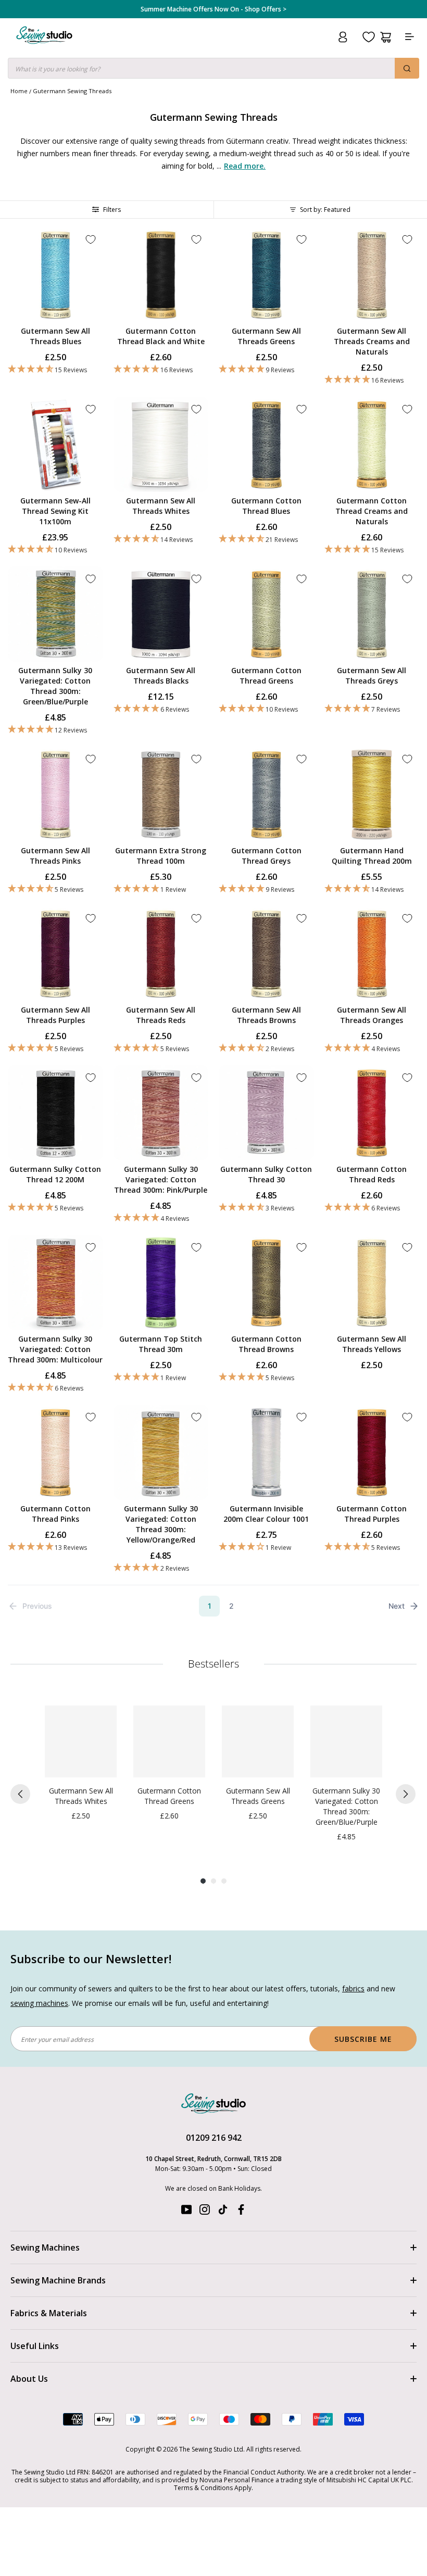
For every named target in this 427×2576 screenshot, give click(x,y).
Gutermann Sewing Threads (72, 91)
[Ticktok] (223, 2212)
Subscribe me (363, 2039)
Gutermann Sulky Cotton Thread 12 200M (55, 1174)
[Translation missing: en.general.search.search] (407, 68)
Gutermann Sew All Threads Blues (55, 336)
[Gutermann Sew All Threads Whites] (81, 1741)
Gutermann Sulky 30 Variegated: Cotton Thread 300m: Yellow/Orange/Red (161, 1524)
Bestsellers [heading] (213, 1664)
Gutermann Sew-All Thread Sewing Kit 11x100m (55, 511)
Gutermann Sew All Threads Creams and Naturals (372, 341)
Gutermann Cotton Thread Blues (266, 506)
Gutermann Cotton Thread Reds (372, 1174)
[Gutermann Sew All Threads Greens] (258, 1741)
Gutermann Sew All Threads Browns (266, 1015)
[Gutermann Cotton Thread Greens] (169, 1741)
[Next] (406, 1794)
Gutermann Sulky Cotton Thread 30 (266, 1174)
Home (19, 91)
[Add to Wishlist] (91, 239)
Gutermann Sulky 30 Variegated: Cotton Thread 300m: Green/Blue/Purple (55, 686)
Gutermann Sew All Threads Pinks (55, 856)
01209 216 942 (214, 2138)
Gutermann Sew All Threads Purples (55, 1015)
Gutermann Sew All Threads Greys (372, 675)
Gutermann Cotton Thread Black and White (161, 336)
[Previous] (20, 1794)
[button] (55, 369)
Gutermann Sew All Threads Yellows (372, 1344)
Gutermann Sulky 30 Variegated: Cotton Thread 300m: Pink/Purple (161, 1179)
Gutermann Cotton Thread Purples (372, 1514)
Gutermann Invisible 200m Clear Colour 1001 (266, 1514)
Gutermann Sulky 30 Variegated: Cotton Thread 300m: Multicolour (55, 1349)
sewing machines (39, 2003)
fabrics (353, 1988)
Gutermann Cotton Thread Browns (266, 1344)
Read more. (245, 166)
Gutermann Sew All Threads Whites (161, 506)
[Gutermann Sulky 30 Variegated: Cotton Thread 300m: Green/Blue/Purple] (346, 1741)
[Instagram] (205, 2212)
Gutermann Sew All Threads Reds (161, 1015)
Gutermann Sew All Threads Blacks (161, 675)
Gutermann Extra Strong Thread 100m (161, 856)
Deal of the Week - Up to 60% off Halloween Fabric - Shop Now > (213, 9)
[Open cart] (386, 37)
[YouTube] (186, 2212)
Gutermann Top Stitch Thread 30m (161, 1344)
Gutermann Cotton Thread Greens (266, 675)
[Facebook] (241, 2212)
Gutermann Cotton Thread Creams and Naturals (372, 511)
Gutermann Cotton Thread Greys (266, 856)
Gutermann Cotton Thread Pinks (55, 1514)
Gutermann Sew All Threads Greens (266, 336)
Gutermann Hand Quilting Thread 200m (372, 856)
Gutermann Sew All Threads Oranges (372, 1015)
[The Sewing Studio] (44, 48)
